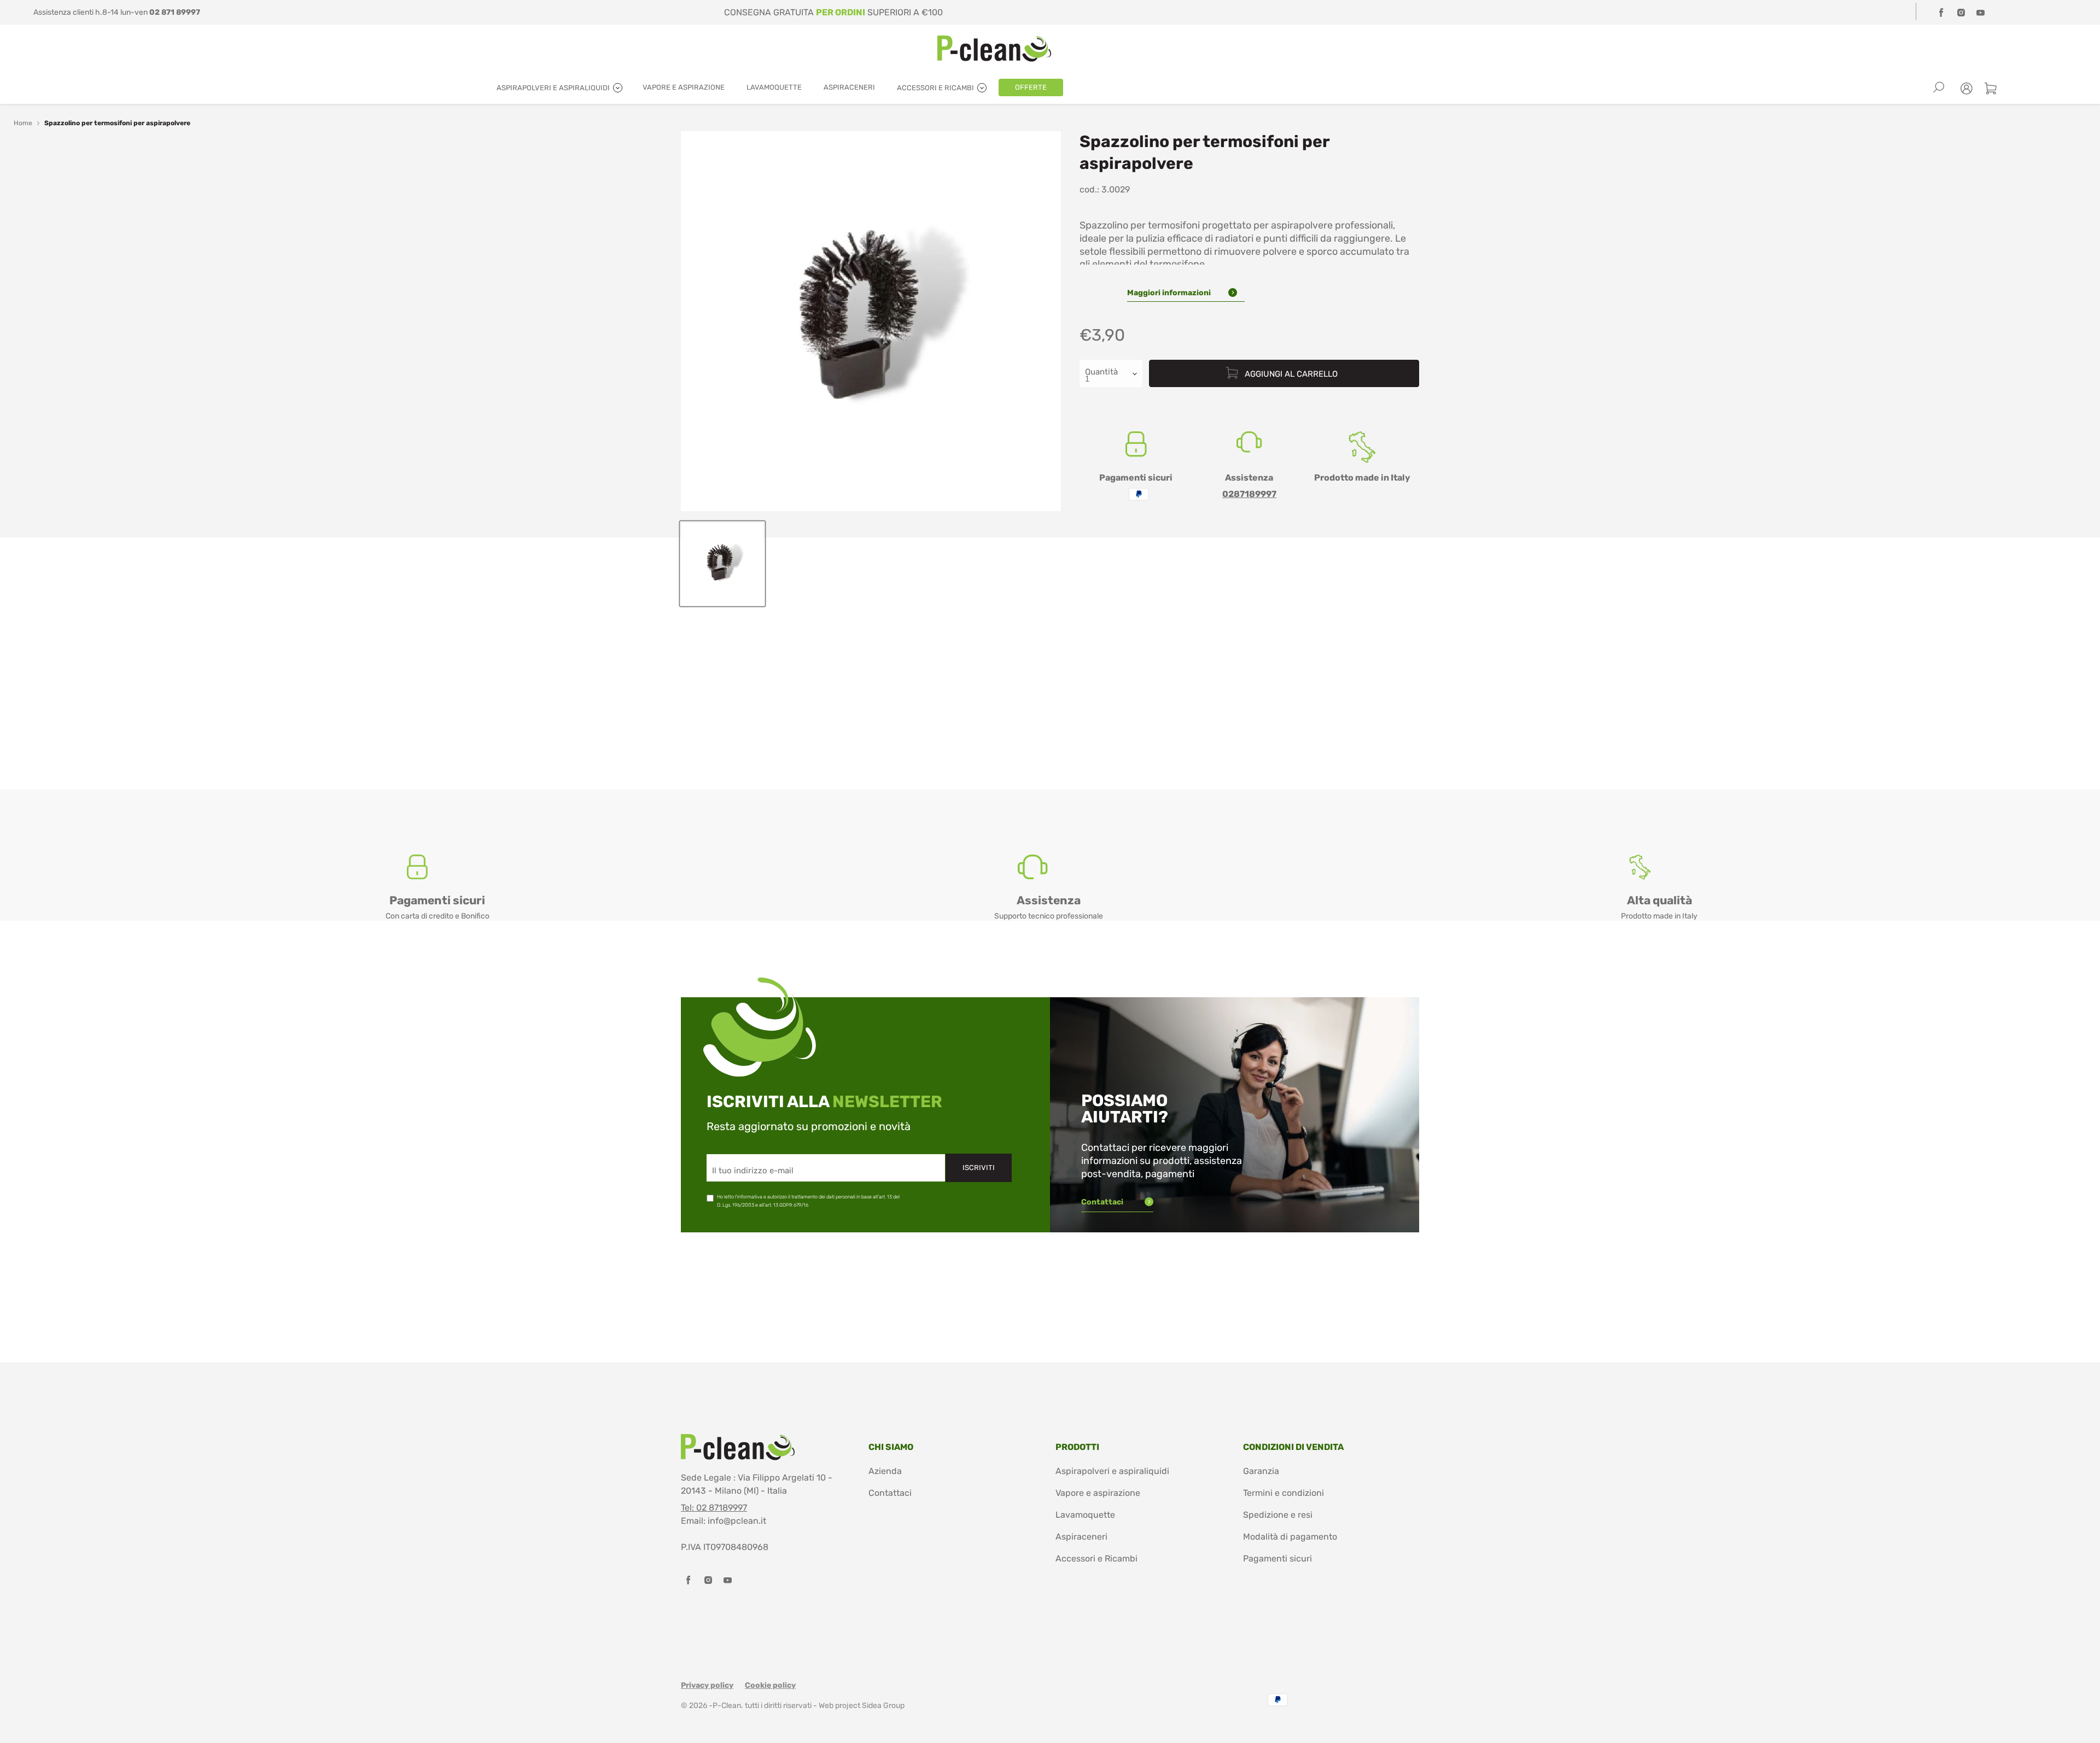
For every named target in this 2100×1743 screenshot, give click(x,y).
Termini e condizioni (1284, 1493)
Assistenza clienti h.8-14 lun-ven (117, 12)
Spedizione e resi (1278, 1515)
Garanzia (1261, 1471)
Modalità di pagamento (1290, 1537)
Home (23, 123)
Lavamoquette (1085, 1515)
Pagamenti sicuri (1277, 1558)
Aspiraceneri (1081, 1537)
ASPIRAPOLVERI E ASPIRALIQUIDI (554, 88)
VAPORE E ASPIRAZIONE (684, 87)
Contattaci (1103, 1202)
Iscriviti (979, 1168)
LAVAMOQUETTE (774, 87)
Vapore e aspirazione (1098, 1493)
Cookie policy (770, 1685)
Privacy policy (707, 1685)
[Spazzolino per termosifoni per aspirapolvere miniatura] (722, 564)
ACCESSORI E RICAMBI (936, 88)
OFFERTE (1031, 87)
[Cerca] (1939, 87)
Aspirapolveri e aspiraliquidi (1112, 1471)
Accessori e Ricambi (1096, 1558)
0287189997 (1249, 494)
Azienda (885, 1471)
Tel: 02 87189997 (714, 1508)
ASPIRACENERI (849, 87)
